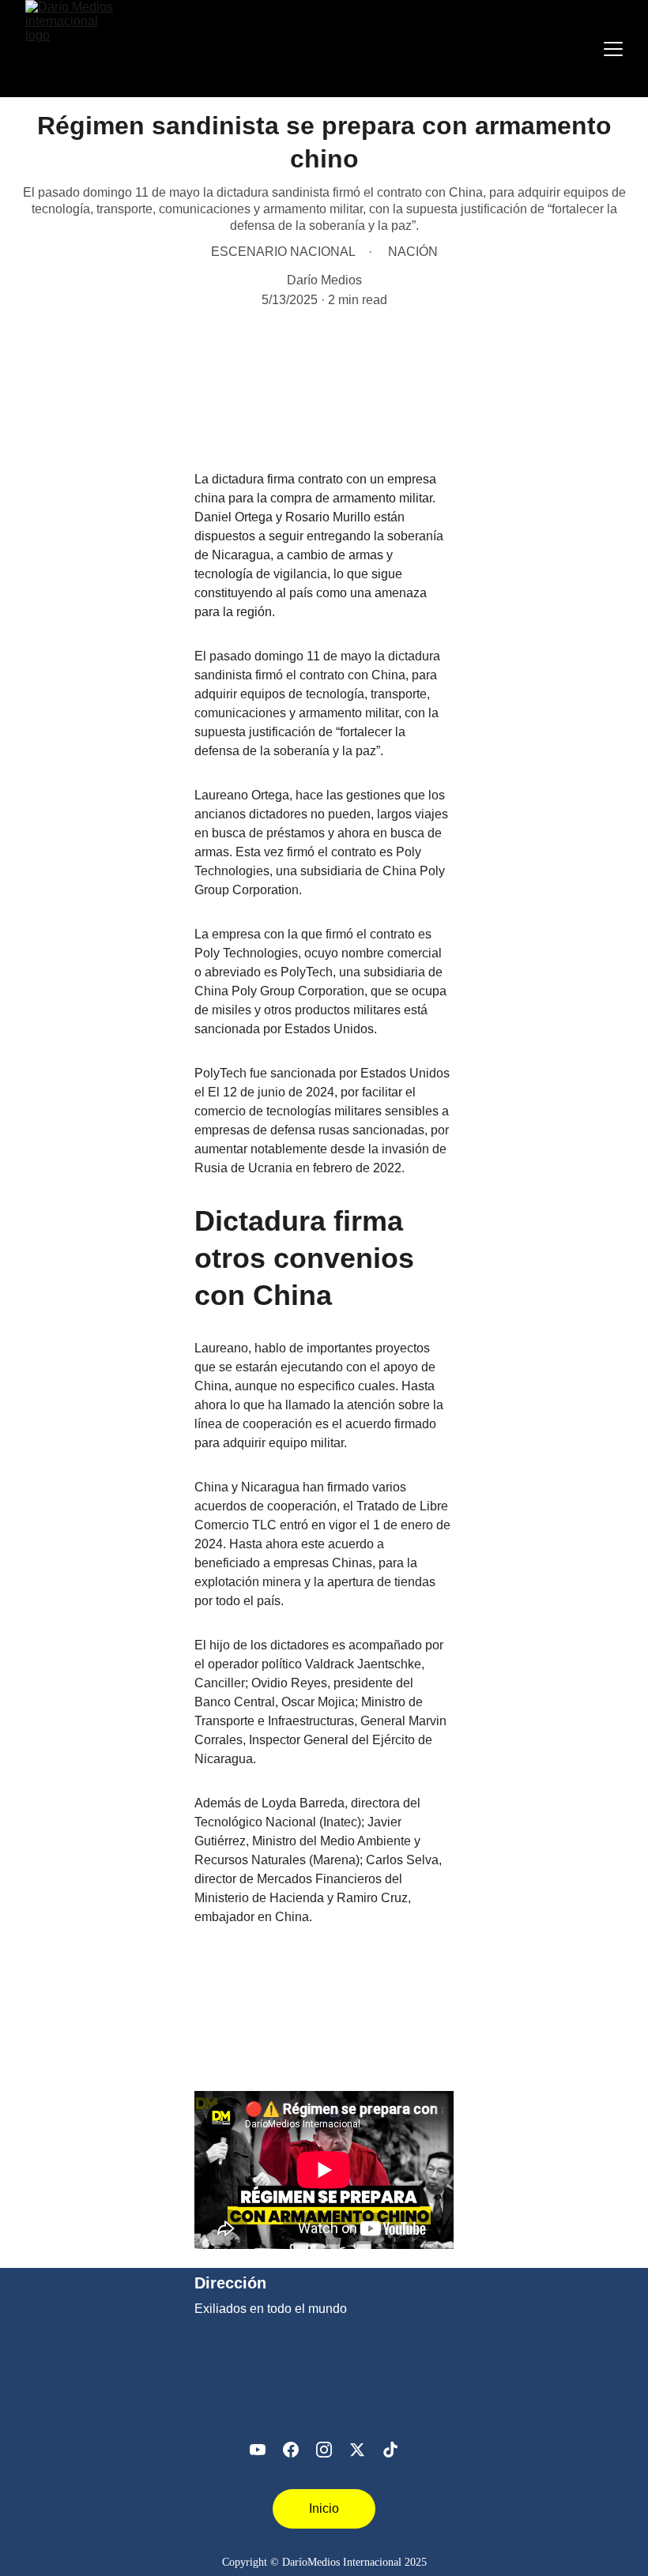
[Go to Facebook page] (291, 2450)
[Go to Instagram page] (324, 2450)
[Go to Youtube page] (258, 2450)
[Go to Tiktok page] (390, 2450)
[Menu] (613, 49)
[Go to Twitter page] (357, 2450)
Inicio (324, 2508)
